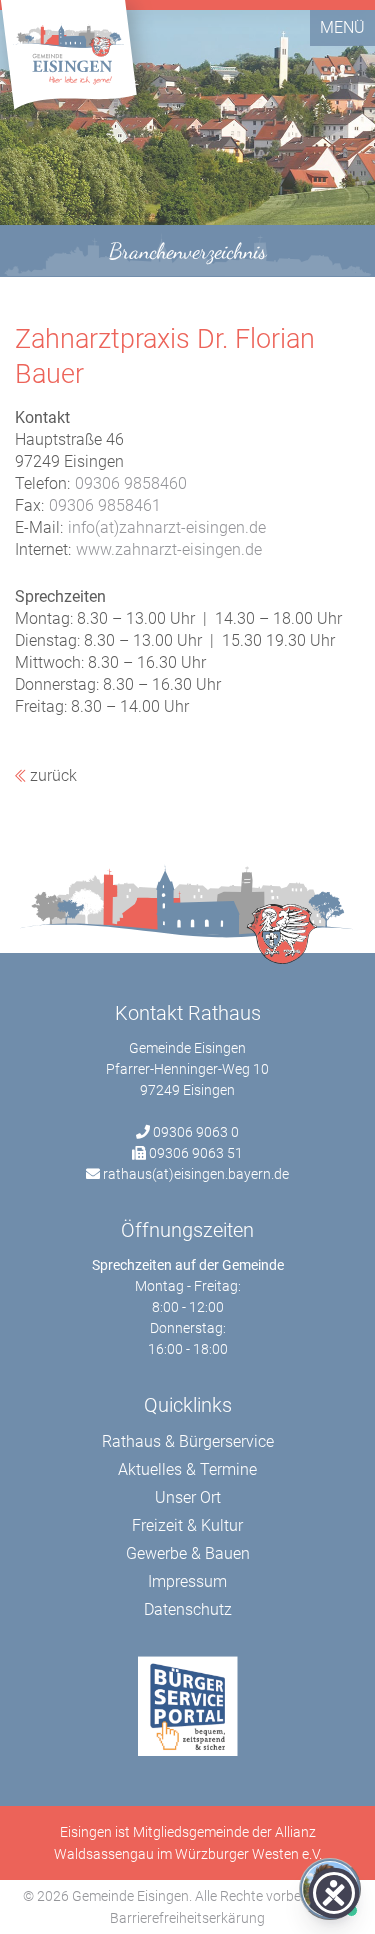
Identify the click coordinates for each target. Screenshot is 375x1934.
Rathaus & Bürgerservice (188, 1441)
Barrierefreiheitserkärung (187, 1918)
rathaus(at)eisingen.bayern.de (196, 1174)
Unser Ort (188, 1497)
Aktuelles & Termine (187, 1469)
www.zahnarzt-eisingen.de (169, 549)
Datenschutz (188, 1609)
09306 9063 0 (196, 1132)
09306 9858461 (105, 505)
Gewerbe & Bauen (188, 1553)
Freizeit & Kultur (187, 1525)
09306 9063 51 (196, 1153)
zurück (51, 775)
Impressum (187, 1581)
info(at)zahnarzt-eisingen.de (167, 527)
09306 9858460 (131, 483)
